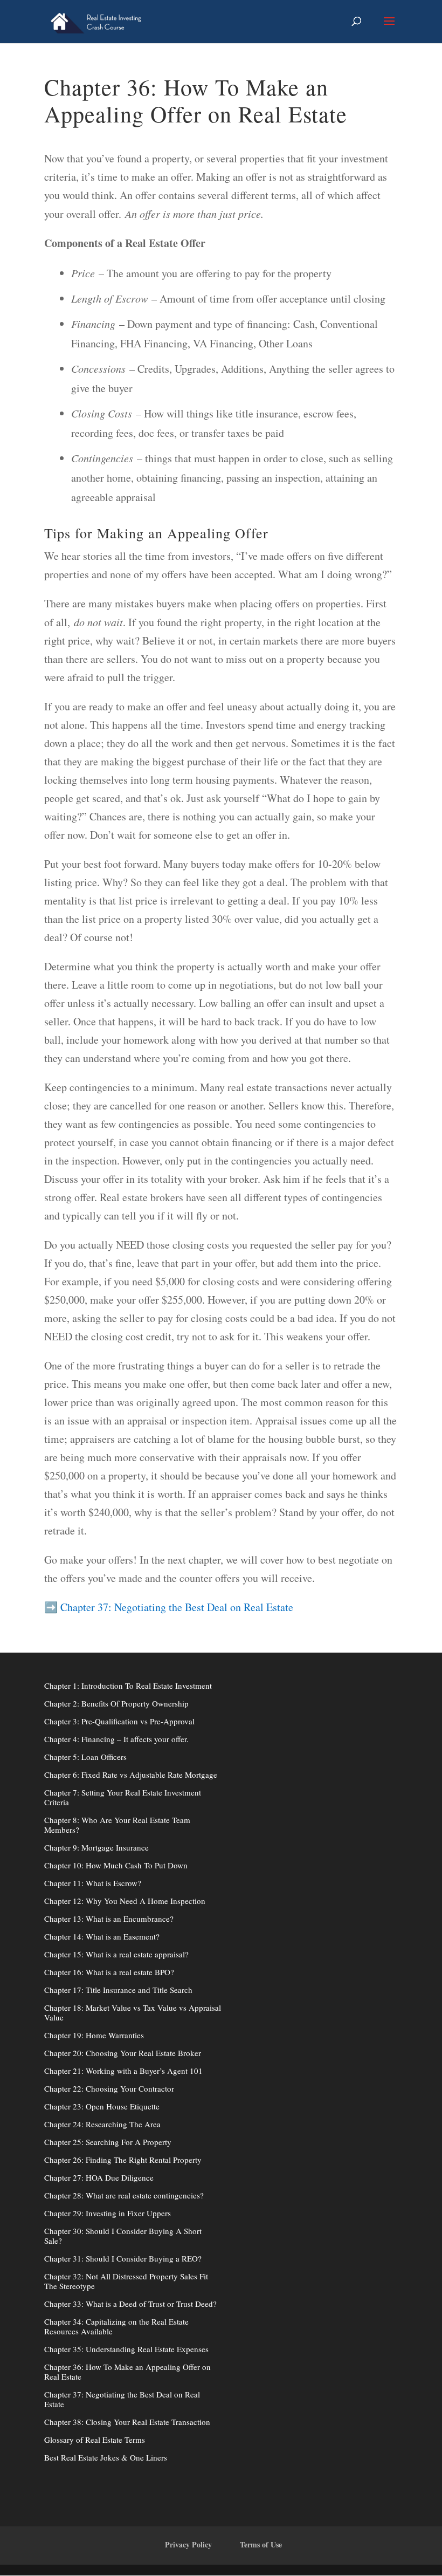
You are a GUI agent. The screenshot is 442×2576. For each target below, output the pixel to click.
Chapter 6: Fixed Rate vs (86, 1775)
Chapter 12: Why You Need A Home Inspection (125, 1901)
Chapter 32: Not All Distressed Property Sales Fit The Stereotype (126, 2281)
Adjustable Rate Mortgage (172, 1775)
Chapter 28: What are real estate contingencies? (124, 2195)
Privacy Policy (188, 2544)
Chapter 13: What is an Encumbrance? (109, 1919)
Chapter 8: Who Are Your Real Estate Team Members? (117, 1825)
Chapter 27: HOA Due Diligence (99, 2177)
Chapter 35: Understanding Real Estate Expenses (126, 2349)
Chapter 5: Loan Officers (85, 1757)
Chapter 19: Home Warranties (94, 2035)
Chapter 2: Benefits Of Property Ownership (116, 1703)
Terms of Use (261, 2544)
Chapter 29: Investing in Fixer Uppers (108, 2213)
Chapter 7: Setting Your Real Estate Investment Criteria (123, 1797)
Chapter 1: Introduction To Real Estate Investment (128, 1686)
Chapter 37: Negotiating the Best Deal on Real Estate (175, 1607)
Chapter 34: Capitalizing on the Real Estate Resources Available (116, 2326)
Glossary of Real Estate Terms (95, 2440)
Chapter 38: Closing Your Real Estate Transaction (127, 2422)
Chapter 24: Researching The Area (102, 2124)
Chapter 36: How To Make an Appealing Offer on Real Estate (127, 2372)
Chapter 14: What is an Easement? (102, 1936)
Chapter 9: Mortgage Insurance (96, 1847)
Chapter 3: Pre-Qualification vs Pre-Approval (119, 1721)
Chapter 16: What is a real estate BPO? (109, 1972)
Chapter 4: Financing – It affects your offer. (116, 1739)
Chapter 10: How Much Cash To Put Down (116, 1865)
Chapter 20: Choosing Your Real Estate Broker (123, 2053)
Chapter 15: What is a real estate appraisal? (116, 1954)
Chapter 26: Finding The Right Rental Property (123, 2160)
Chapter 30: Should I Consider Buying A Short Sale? (123, 2236)
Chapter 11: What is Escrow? (93, 1883)
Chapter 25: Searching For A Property (108, 2142)
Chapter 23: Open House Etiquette (102, 2106)
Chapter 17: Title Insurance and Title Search (118, 1990)
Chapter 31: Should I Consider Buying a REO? (123, 2258)
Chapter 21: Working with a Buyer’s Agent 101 (123, 2071)
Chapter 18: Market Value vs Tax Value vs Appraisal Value (133, 2012)
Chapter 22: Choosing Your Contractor (109, 2088)
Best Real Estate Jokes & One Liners (106, 2457)
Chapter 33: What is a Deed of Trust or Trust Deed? (130, 2304)
